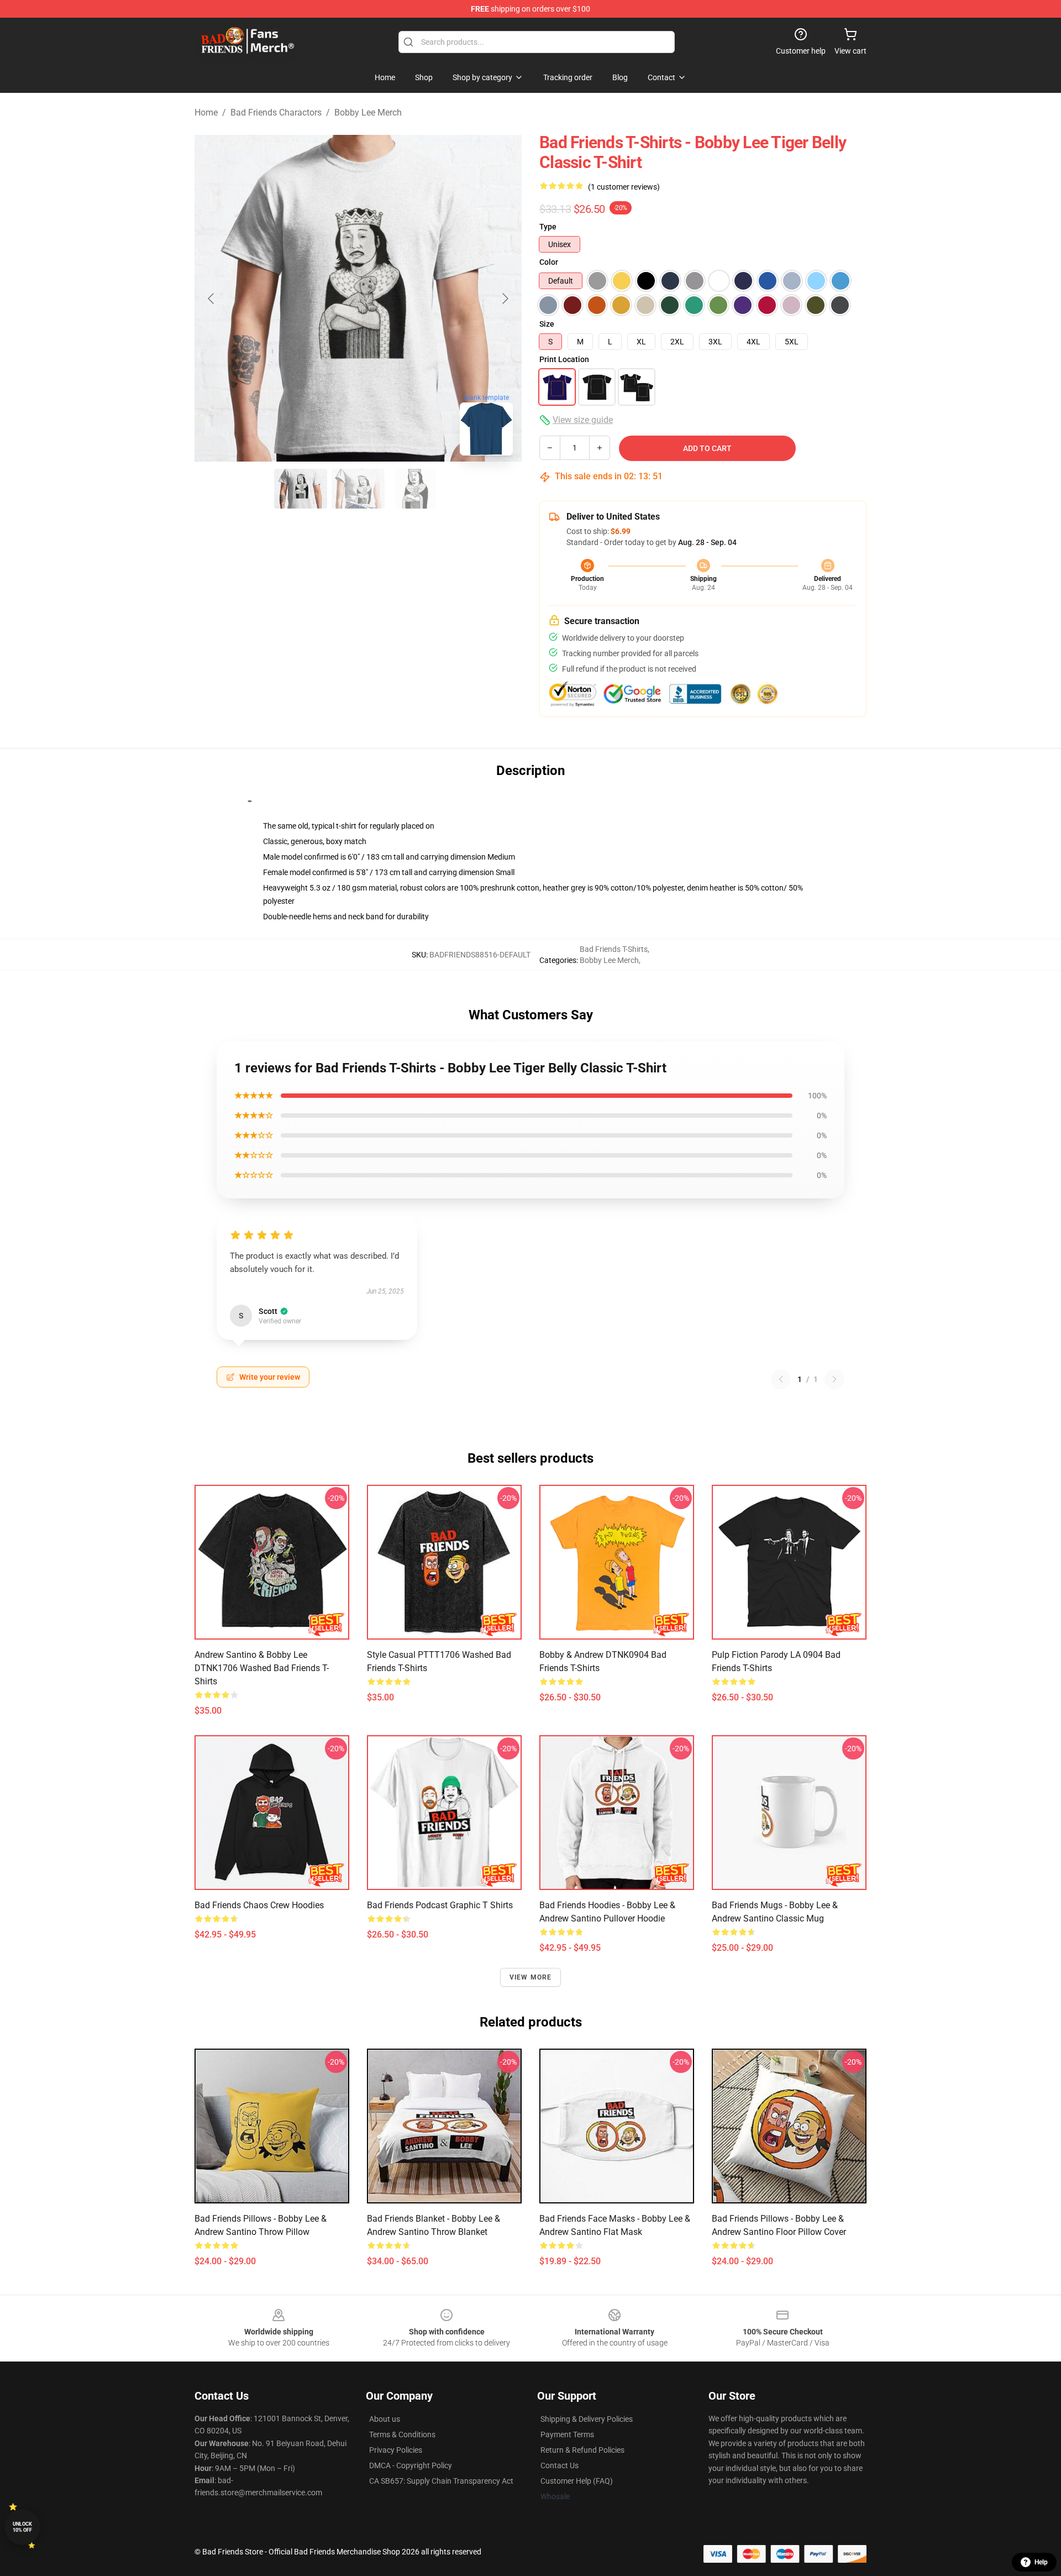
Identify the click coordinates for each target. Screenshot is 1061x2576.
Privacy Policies (396, 2450)
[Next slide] (505, 299)
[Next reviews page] (834, 1379)
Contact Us (560, 2465)
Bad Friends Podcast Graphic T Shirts (440, 1905)
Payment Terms (567, 2434)
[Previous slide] (212, 299)
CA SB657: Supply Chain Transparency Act (441, 2481)
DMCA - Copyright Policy (411, 2465)
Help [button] (1041, 2562)
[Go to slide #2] (358, 489)
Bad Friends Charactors (276, 112)
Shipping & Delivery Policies (587, 2419)
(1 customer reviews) (624, 187)
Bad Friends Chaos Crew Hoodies (259, 1905)
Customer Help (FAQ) (577, 2481)
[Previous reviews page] (781, 1379)
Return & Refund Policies (582, 2450)
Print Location (564, 359)
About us (385, 2419)
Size (547, 324)
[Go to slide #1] (301, 489)
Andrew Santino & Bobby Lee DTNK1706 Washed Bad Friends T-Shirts (262, 1668)
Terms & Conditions (402, 2434)
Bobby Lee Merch (368, 112)
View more (531, 1977)
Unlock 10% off (22, 2527)
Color (549, 262)
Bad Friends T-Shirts (614, 949)
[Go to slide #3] (416, 489)
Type (548, 227)
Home (206, 112)
